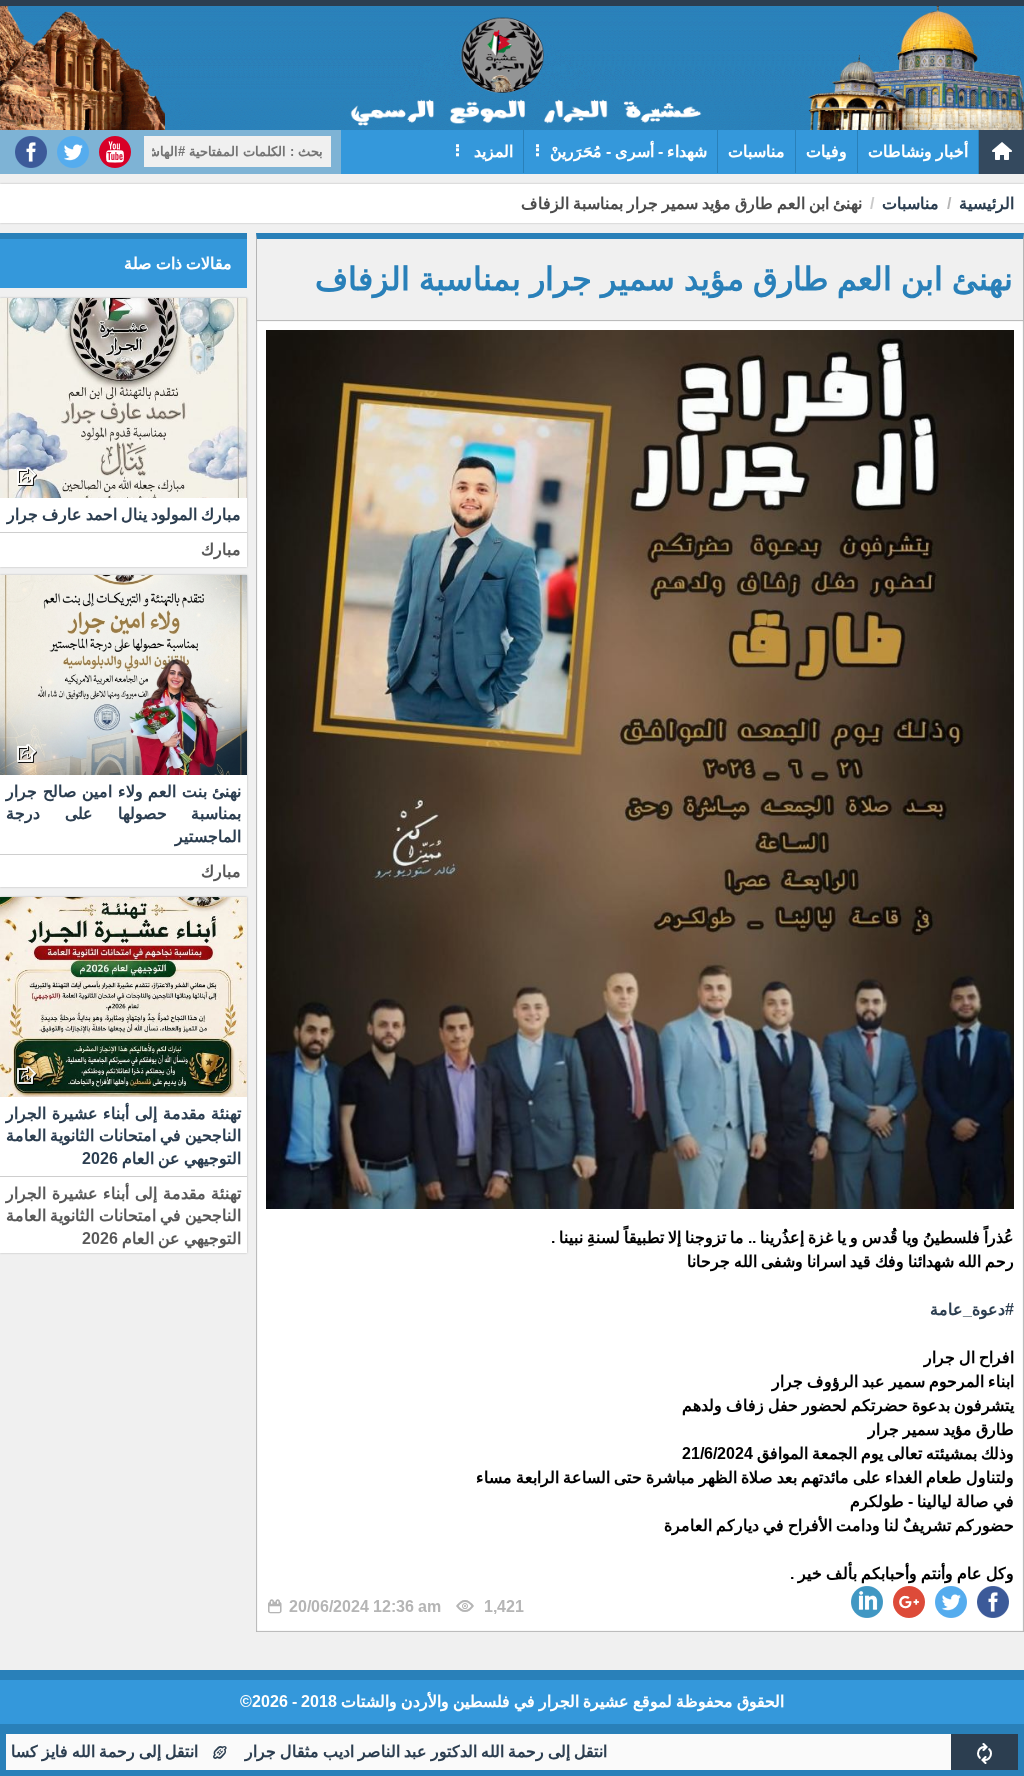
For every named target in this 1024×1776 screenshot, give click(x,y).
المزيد (491, 151)
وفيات (826, 151)
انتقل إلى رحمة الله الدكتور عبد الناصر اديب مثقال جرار (490, 1751)
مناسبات (756, 151)
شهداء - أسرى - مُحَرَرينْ (628, 151)
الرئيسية (986, 203)
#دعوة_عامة (972, 1309)
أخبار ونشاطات (918, 151)
